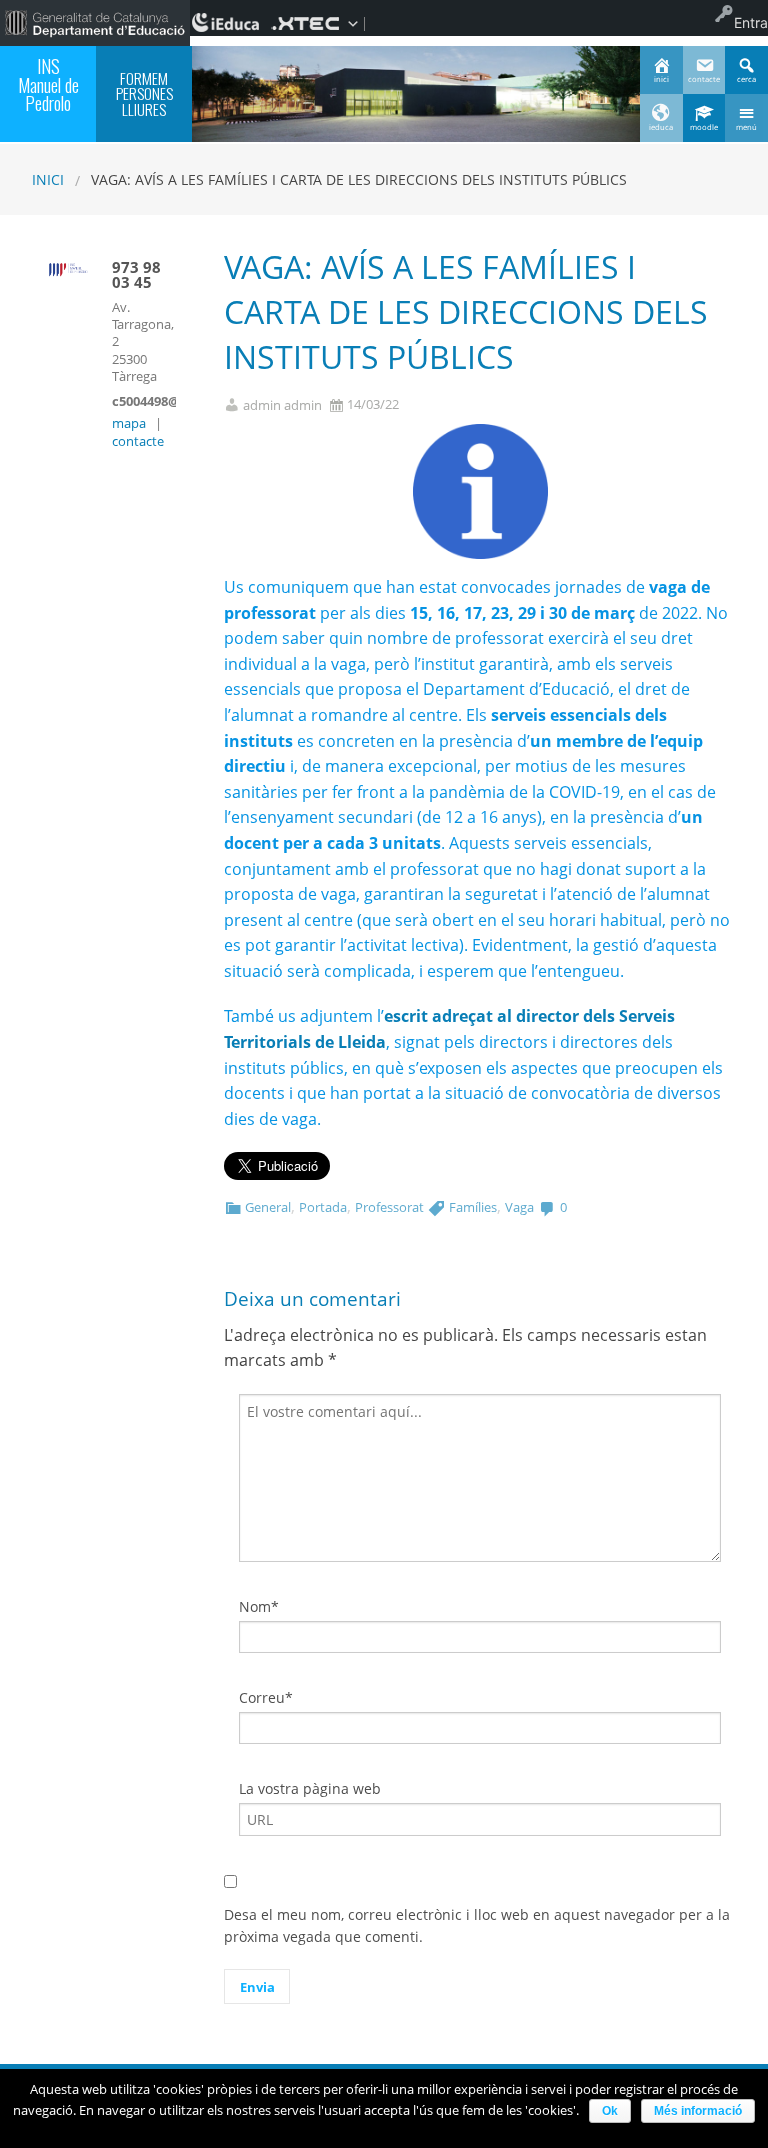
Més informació (698, 2111)
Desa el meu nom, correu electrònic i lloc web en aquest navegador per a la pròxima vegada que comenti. (477, 1925)
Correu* (266, 1697)
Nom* (259, 1606)
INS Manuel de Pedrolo (48, 84)
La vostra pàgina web (310, 1788)
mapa (129, 423)
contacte (138, 441)
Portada (323, 1207)
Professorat (389, 1207)
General (268, 1207)
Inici (48, 179)
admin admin (282, 405)
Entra (751, 22)
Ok (610, 2111)
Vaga (519, 1207)
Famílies (473, 1207)
